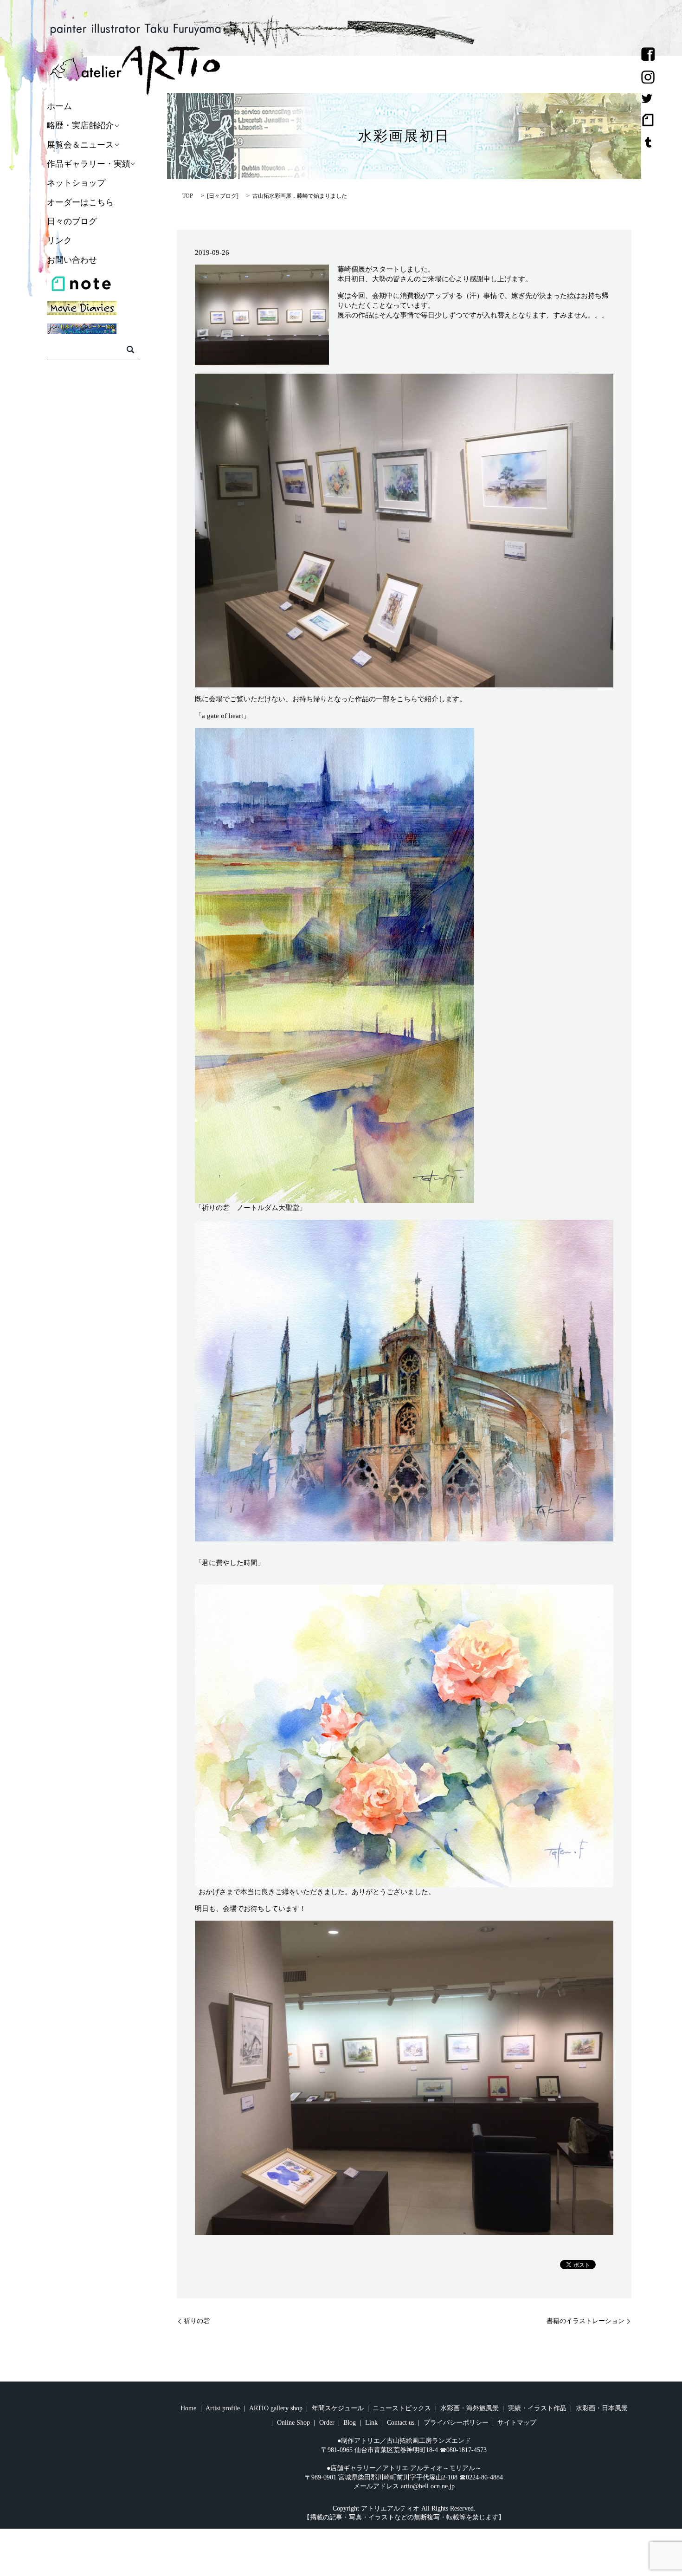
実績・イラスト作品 (537, 2408)
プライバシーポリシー (456, 2423)
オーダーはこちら (80, 202)
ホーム (59, 106)
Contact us (401, 2423)
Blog (350, 2423)
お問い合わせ (72, 260)
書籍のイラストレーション (585, 2321)
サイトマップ (517, 2423)
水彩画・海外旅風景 (470, 2408)
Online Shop (293, 2423)
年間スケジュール (338, 2408)
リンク (59, 241)
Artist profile (223, 2408)
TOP (188, 196)
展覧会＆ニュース (80, 145)
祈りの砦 (197, 2321)
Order (327, 2423)
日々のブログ (72, 221)
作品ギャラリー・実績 (89, 164)
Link (371, 2423)
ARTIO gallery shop (276, 2408)
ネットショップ (76, 183)
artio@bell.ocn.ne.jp (428, 2486)
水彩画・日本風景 (602, 2408)
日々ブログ (223, 196)
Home (188, 2408)
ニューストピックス (402, 2408)
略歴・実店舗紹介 (80, 126)
